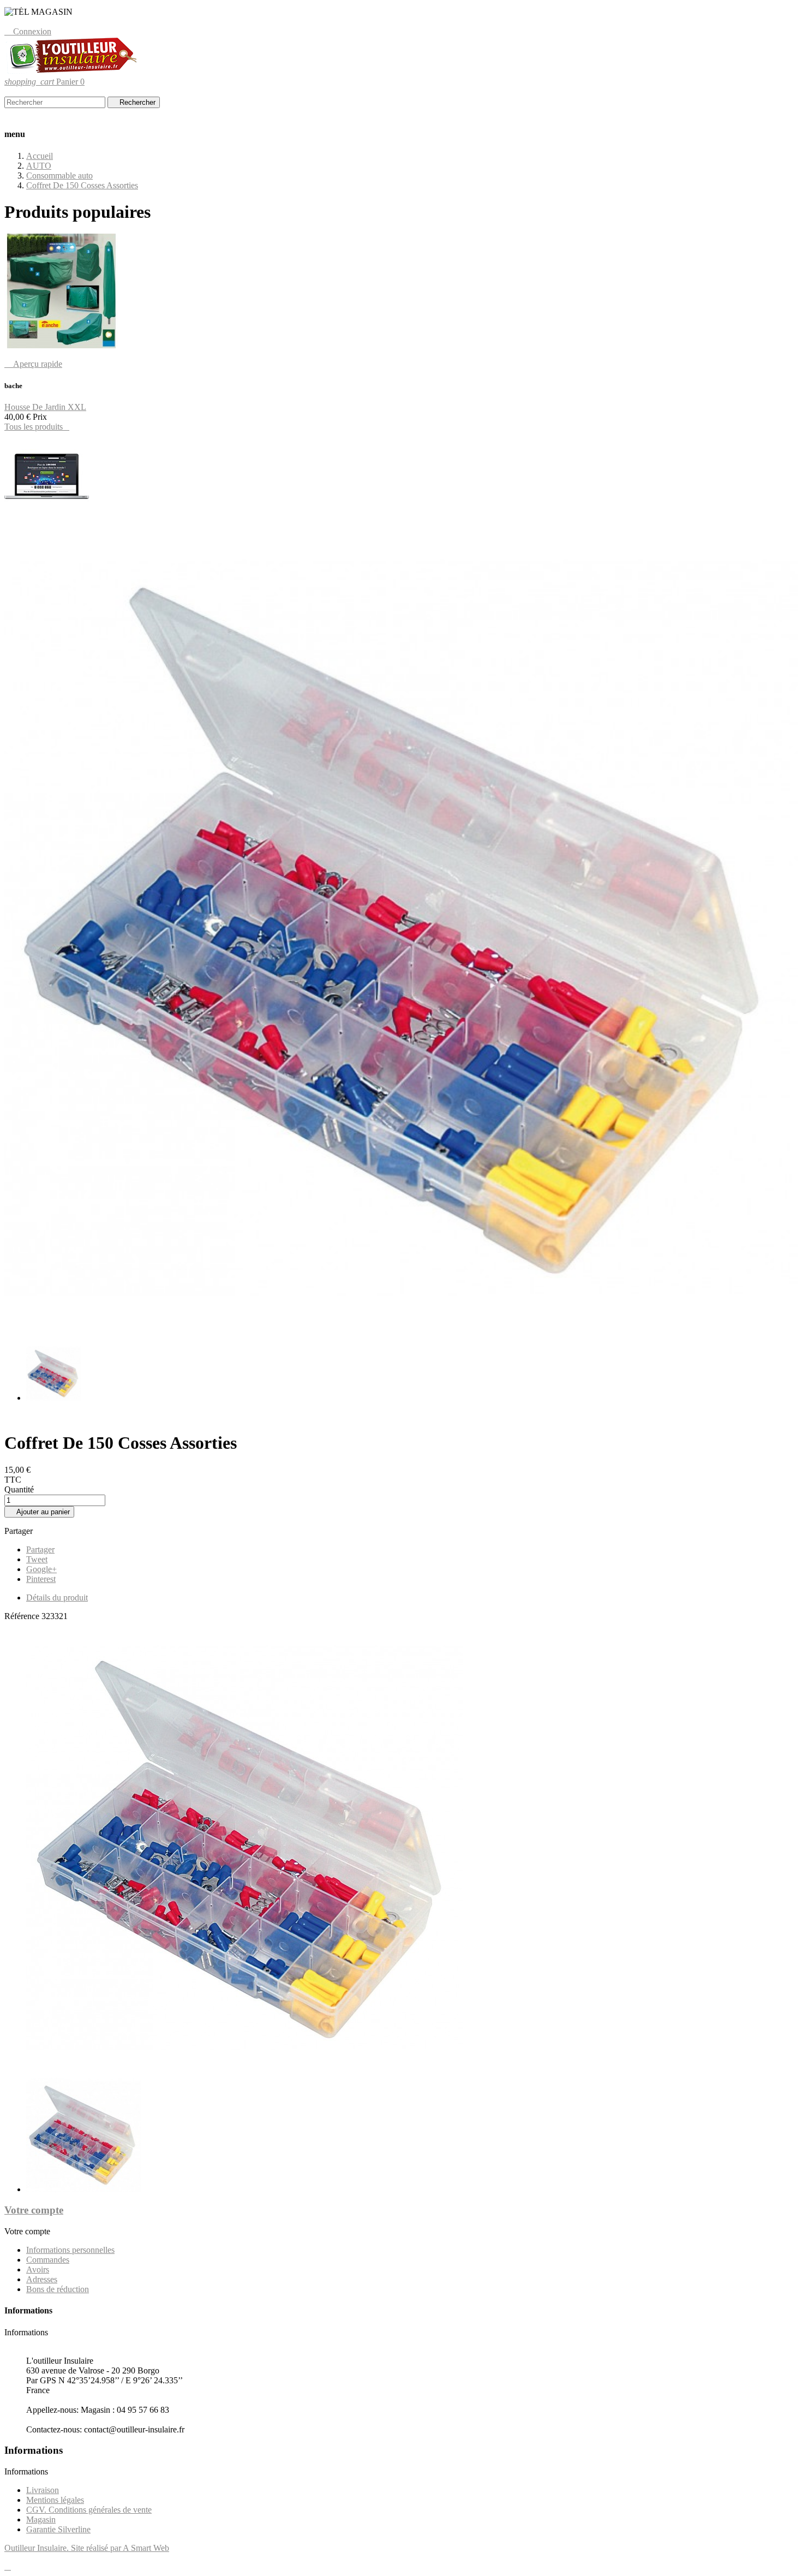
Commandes (48, 2260)
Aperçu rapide (33, 364)
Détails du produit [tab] (57, 1598)
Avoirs (38, 2269)
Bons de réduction (58, 2289)
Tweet (37, 1559)
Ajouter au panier (39, 1512)
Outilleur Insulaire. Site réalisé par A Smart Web (87, 2548)
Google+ (41, 1569)
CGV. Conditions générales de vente (89, 2510)
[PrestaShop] (47, 518)
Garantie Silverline (58, 2529)
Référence (23, 1616)
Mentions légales (55, 2500)
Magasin (41, 2520)
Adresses (42, 2279)
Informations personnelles (70, 2250)
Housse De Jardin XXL (45, 407)
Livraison (43, 2490)
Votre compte (34, 2210)
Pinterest (41, 1579)
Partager (40, 1549)
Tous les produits (37, 427)
